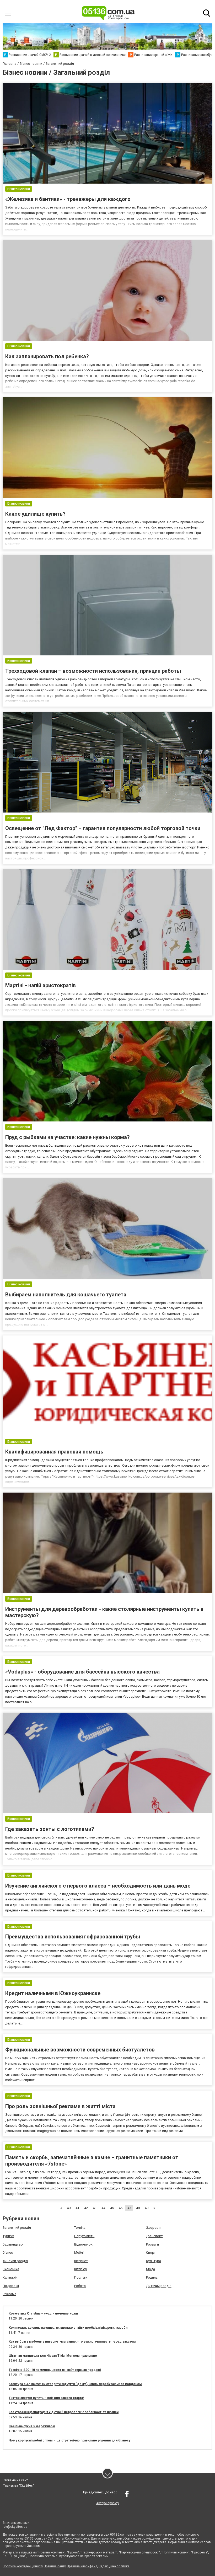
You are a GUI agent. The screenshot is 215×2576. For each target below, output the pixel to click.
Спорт (151, 2252)
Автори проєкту (108, 2503)
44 (103, 2208)
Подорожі (11, 2286)
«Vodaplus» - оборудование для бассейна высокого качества (82, 1672)
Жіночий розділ (15, 2261)
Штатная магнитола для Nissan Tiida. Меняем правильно (53, 2356)
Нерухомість (84, 2236)
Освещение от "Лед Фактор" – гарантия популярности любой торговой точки (103, 828)
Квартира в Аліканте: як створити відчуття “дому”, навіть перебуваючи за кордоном (75, 2384)
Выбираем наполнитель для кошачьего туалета (66, 1295)
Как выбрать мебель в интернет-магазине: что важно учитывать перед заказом (72, 2342)
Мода (150, 2269)
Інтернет (81, 2261)
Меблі (79, 2252)
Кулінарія (10, 2277)
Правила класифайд (82, 2566)
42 (86, 2208)
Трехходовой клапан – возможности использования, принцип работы (93, 671)
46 (121, 2208)
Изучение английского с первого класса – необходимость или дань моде (98, 1886)
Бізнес (8, 2252)
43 (95, 2208)
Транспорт (154, 2236)
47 (129, 2208)
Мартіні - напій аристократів (41, 985)
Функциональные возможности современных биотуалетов (80, 2050)
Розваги (152, 2244)
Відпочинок (83, 2244)
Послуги (81, 2277)
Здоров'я (154, 2228)
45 (112, 2208)
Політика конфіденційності (23, 2566)
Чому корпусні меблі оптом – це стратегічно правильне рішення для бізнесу (69, 2440)
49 (147, 2208)
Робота (80, 2286)
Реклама (9, 2294)
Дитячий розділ (159, 2286)
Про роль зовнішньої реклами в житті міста (60, 2106)
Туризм (8, 2236)
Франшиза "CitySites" (18, 2486)
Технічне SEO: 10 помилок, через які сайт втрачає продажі (55, 2370)
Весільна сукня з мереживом (32, 2426)
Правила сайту (55, 2566)
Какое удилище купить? (35, 514)
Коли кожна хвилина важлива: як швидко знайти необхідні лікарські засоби (68, 2328)
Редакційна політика (114, 2566)
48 (138, 2208)
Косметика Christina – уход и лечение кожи (43, 2313)
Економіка (11, 2269)
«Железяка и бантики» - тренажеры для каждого (68, 199)
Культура (154, 2261)
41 (77, 2208)
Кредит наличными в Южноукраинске (53, 1993)
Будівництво (13, 2244)
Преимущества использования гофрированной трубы (73, 1937)
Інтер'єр (81, 2269)
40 (69, 2208)
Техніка (80, 2228)
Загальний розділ (17, 2228)
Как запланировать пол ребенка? (47, 356)
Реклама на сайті (16, 2480)
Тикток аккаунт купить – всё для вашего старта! (46, 2398)
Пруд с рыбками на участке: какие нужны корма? (68, 1137)
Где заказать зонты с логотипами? (50, 1829)
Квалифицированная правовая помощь (54, 1452)
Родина (152, 2277)
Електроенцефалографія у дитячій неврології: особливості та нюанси (64, 2412)
